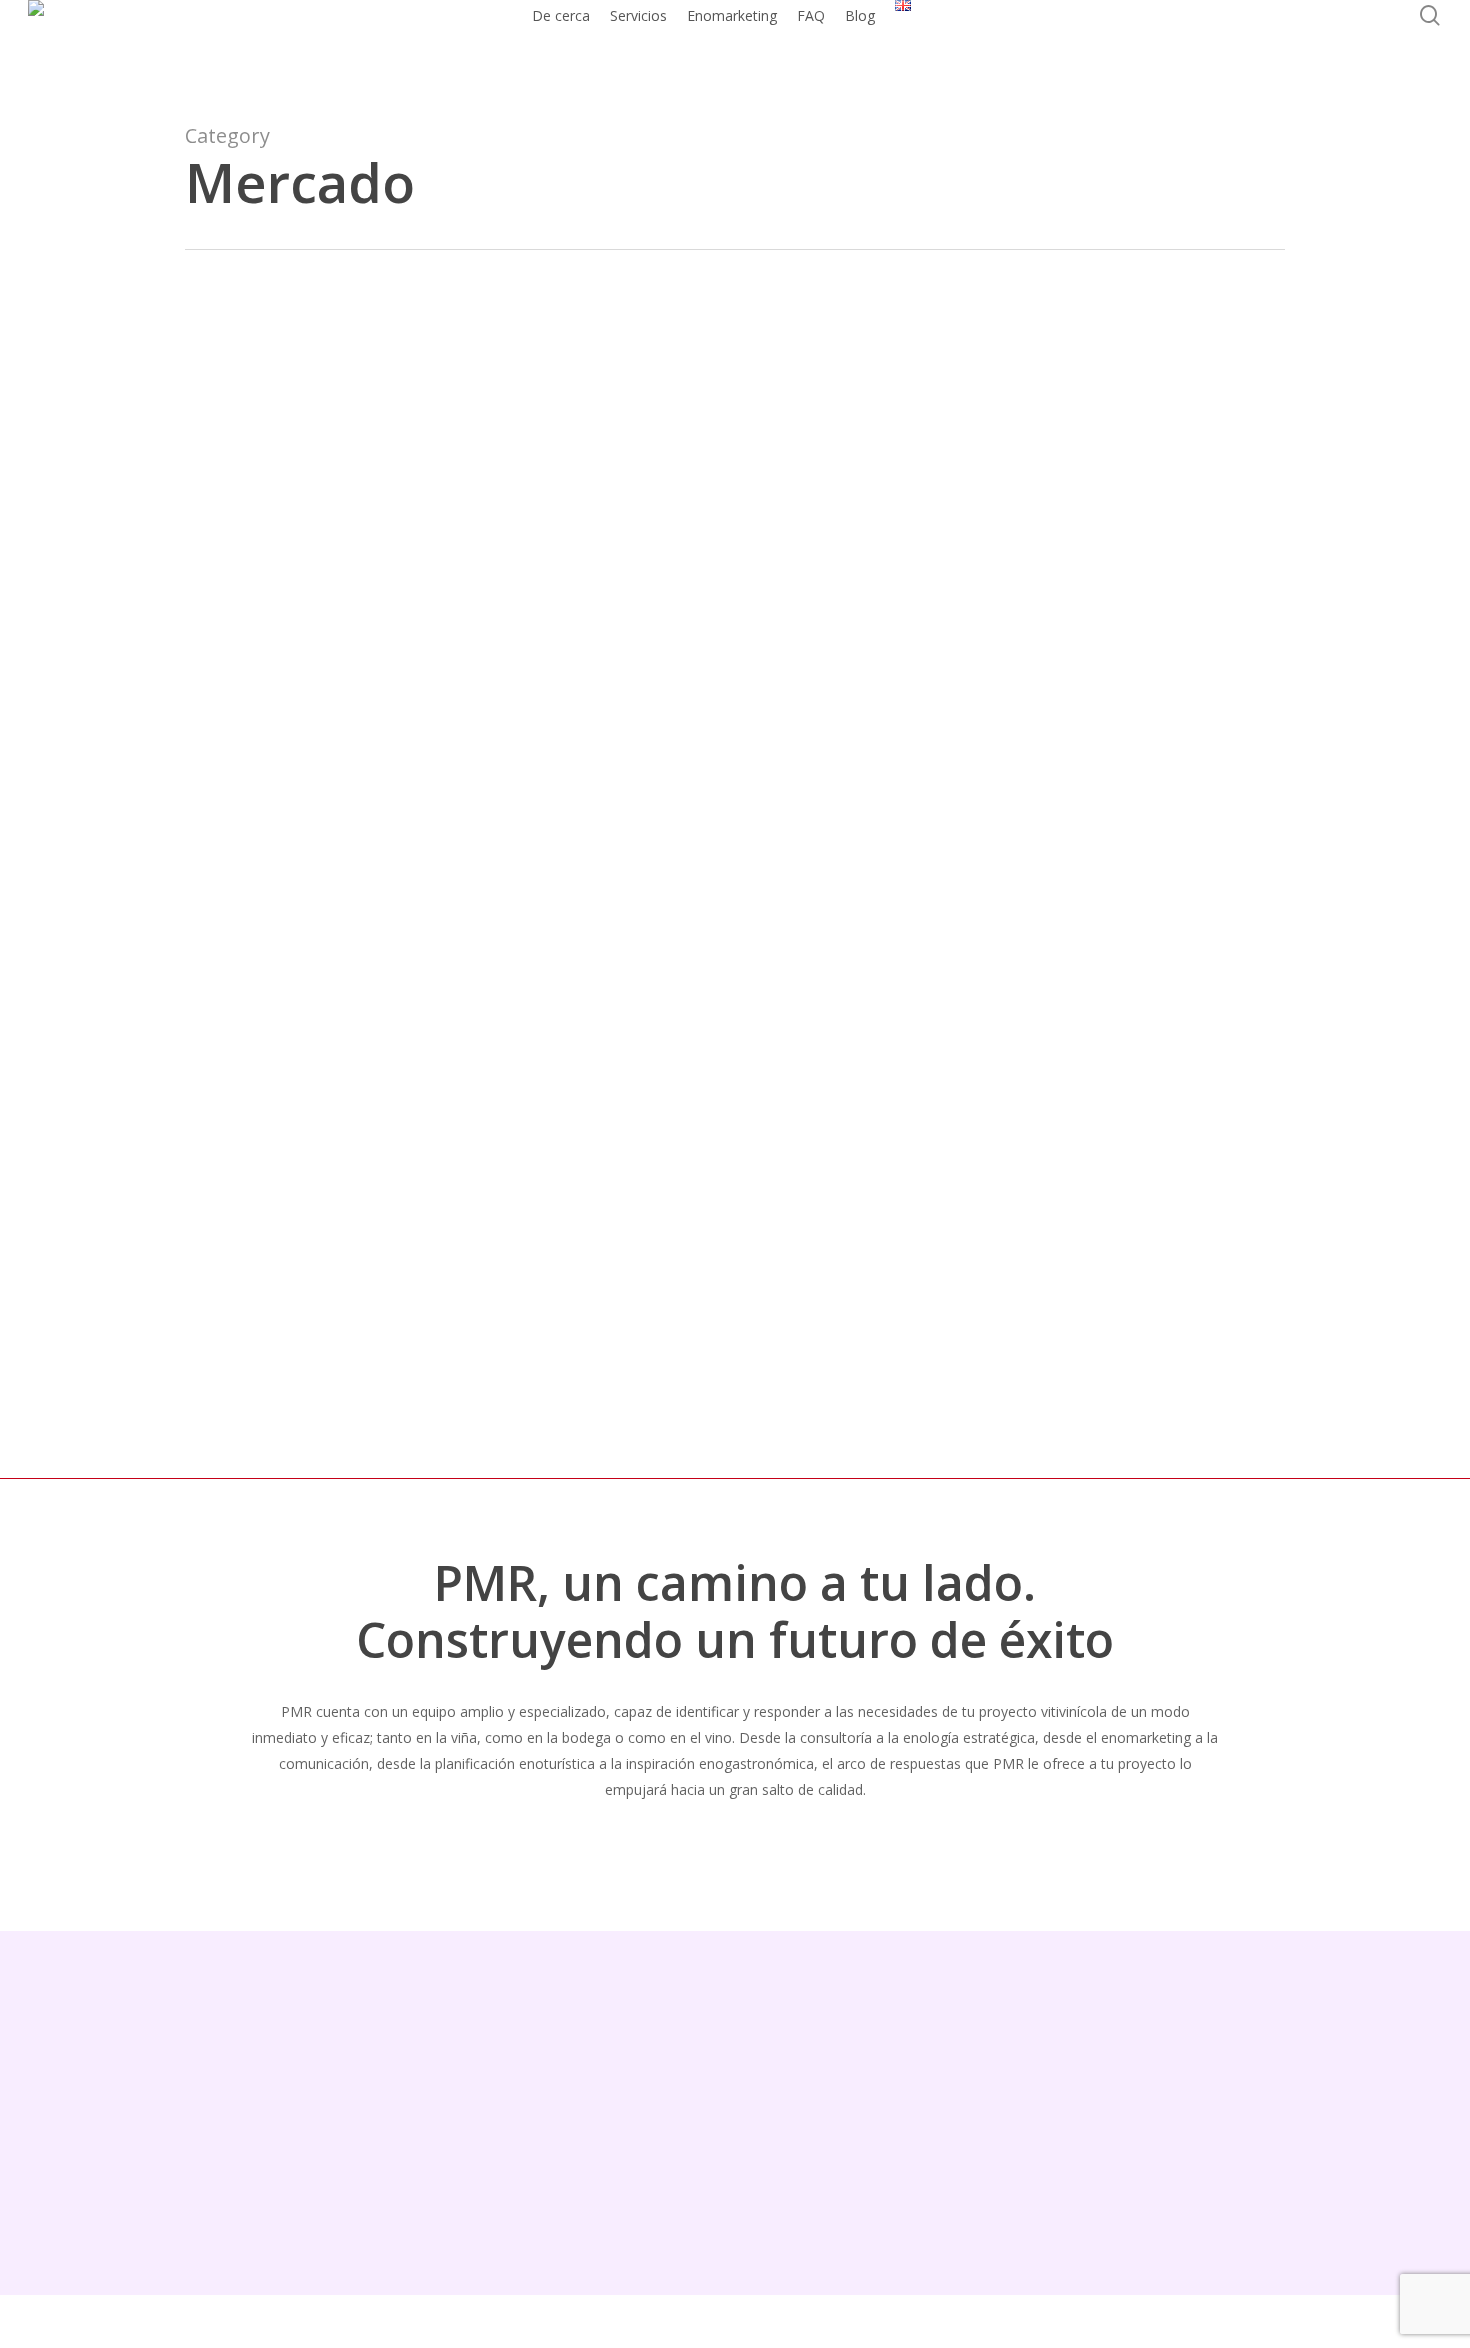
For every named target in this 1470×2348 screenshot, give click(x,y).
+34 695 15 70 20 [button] (255, 2143)
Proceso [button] (721, 1845)
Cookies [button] (1050, 2139)
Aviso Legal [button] (784, 2139)
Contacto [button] (1140, 2139)
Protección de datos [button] (923, 2139)
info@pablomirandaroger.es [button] (307, 2199)
